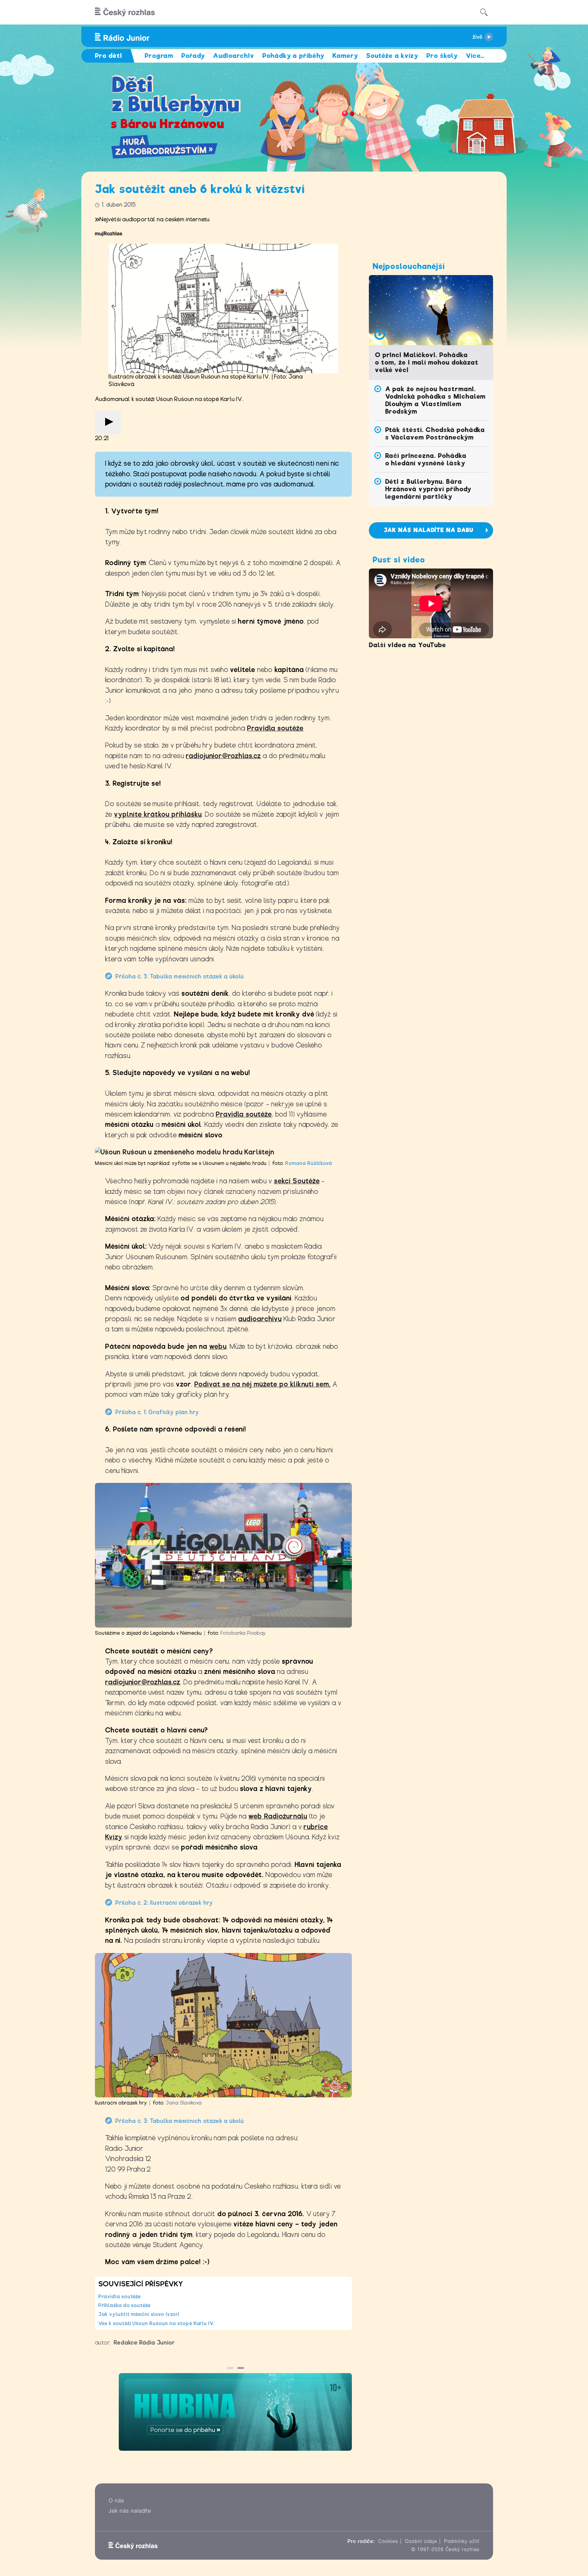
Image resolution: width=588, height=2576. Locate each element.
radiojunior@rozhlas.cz (223, 756)
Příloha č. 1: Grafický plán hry (157, 1412)
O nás (116, 2501)
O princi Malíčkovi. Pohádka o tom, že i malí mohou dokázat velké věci (427, 362)
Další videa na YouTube (407, 645)
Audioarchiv (234, 56)
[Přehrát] (108, 422)
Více (475, 56)
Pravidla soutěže (275, 728)
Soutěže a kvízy (392, 56)
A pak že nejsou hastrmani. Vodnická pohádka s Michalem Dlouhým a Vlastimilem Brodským (436, 400)
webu (218, 1347)
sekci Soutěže (297, 1181)
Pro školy (442, 56)
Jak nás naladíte (130, 2511)
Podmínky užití (462, 2541)
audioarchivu (260, 1319)
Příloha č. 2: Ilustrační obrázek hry (164, 1903)
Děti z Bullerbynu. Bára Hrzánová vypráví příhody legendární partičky (428, 489)
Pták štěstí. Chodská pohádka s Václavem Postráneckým (435, 434)
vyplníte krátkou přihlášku (158, 814)
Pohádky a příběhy (293, 56)
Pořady (193, 56)
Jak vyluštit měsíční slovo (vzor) (139, 2314)
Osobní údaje (421, 2541)
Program (159, 56)
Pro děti (109, 56)
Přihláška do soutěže (125, 2305)
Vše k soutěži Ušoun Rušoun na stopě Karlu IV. (157, 2323)
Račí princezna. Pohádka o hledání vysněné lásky (426, 459)
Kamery (345, 56)
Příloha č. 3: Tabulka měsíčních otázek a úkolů (180, 977)
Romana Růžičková (309, 1163)
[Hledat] (484, 12)
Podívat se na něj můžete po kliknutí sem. (263, 1384)
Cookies (388, 2541)
